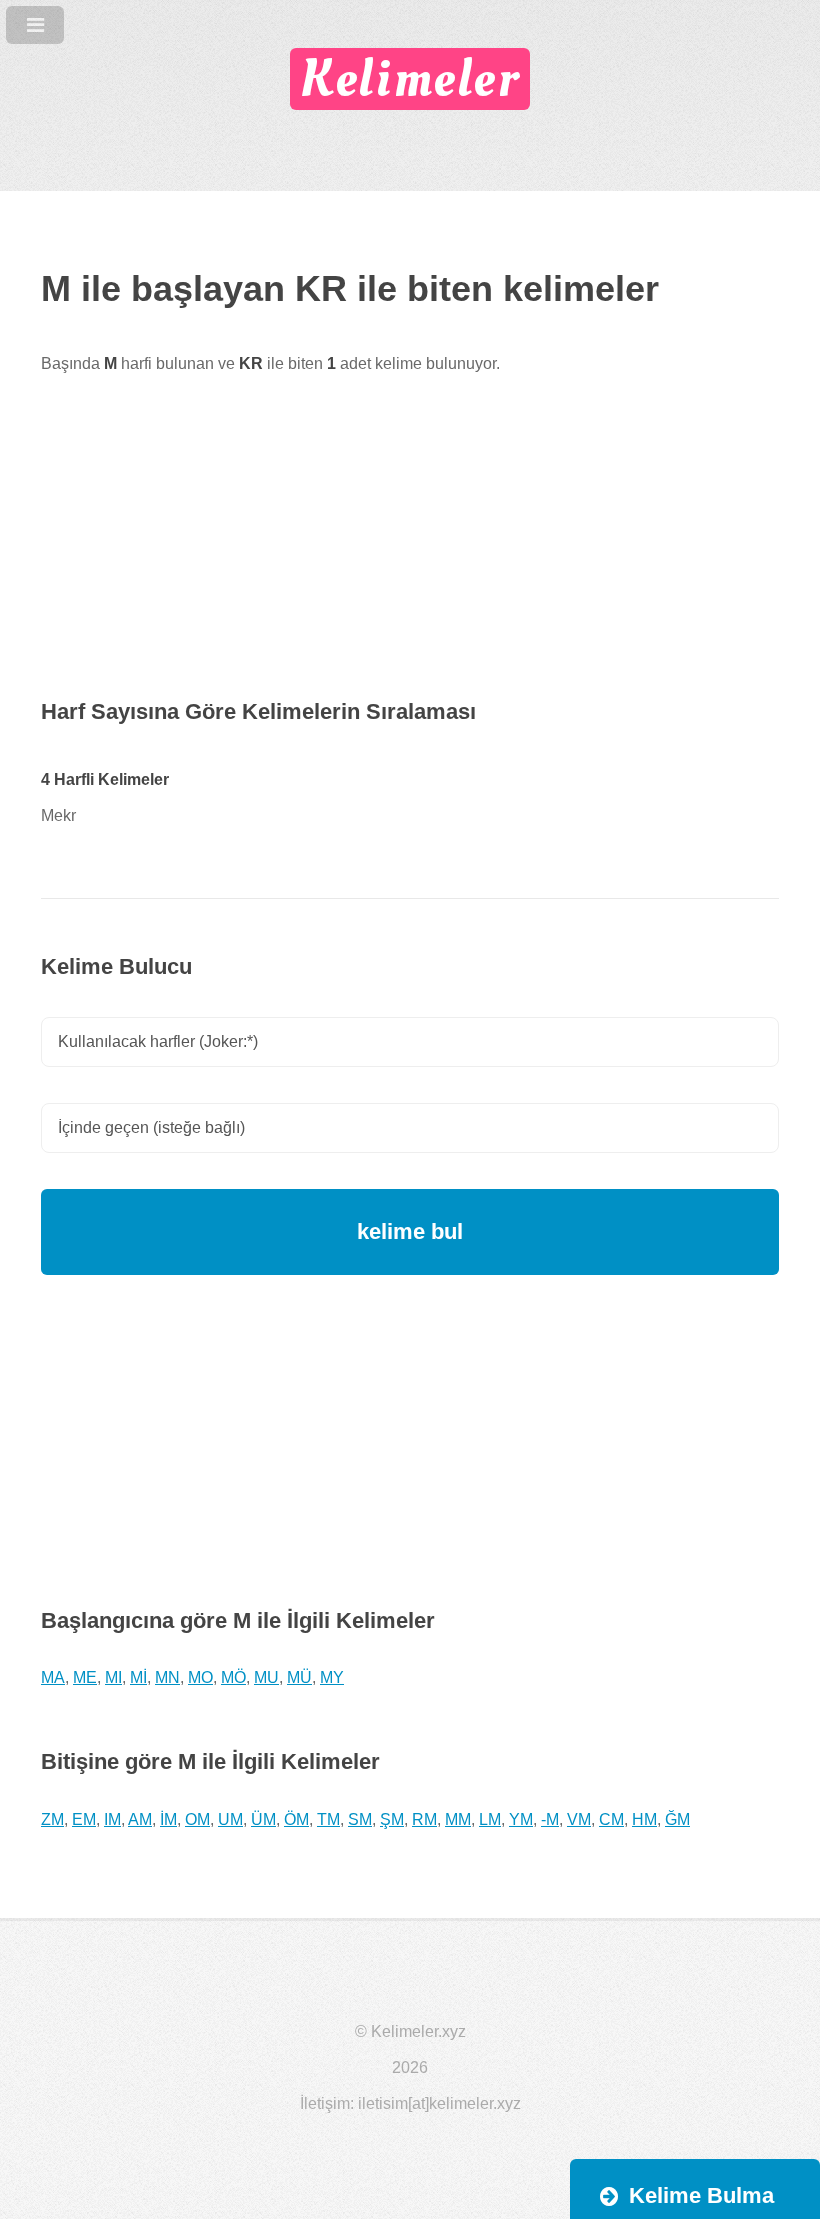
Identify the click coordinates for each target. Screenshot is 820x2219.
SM (360, 1819)
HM (644, 1819)
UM (230, 1819)
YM (521, 1819)
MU (266, 1677)
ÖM (296, 1819)
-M (550, 1819)
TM (328, 1819)
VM (579, 1819)
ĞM (677, 1819)
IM (112, 1819)
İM (168, 1819)
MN (167, 1677)
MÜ (299, 1677)
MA (53, 1677)
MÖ (233, 1677)
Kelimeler (409, 79)
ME (85, 1677)
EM (84, 1819)
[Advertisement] (410, 554)
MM (458, 1819)
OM (197, 1819)
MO (200, 1677)
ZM (52, 1819)
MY (332, 1677)
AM (140, 1819)
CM (611, 1819)
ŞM (392, 1819)
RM (424, 1819)
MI (113, 1677)
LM (490, 1819)
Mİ (138, 1677)
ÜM (263, 1819)
